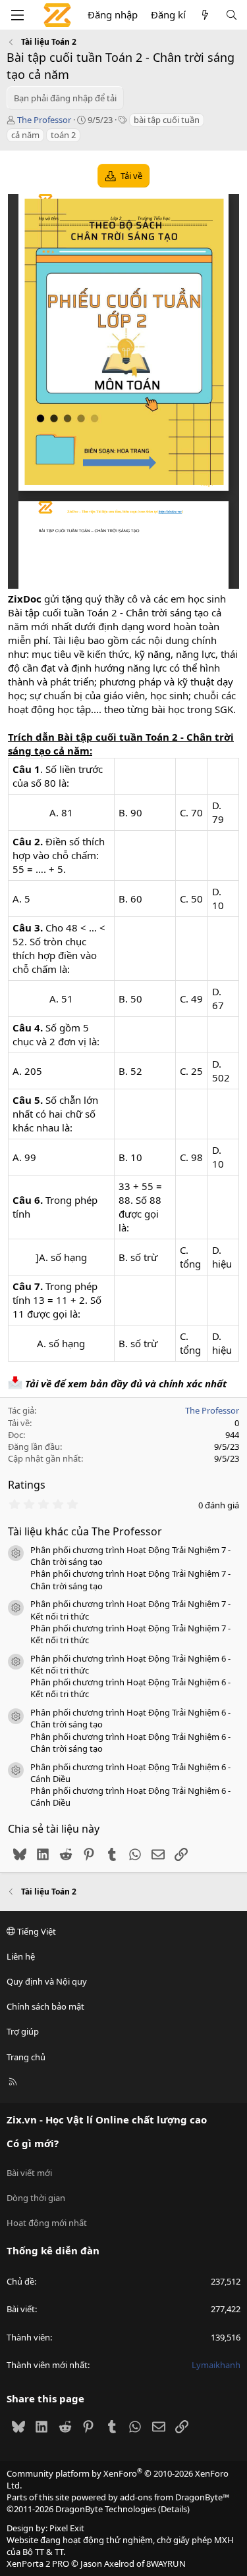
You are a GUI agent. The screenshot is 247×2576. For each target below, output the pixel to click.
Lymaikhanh (216, 2365)
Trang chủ (26, 2057)
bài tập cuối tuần (167, 120)
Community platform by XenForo (118, 2479)
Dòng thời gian (36, 2198)
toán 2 (63, 135)
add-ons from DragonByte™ (175, 2497)
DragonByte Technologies (106, 2509)
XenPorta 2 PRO (38, 2564)
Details (174, 2509)
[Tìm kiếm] (232, 15)
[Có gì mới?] (205, 15)
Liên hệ (21, 1956)
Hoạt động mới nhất (47, 2223)
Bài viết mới (29, 2173)
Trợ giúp (23, 2031)
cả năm (25, 135)
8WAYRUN (166, 2564)
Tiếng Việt (36, 1931)
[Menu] (17, 15)
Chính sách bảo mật (45, 2006)
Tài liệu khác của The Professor (85, 1531)
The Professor (44, 120)
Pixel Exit (67, 2528)
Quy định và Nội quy (47, 1981)
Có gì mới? (33, 2143)
